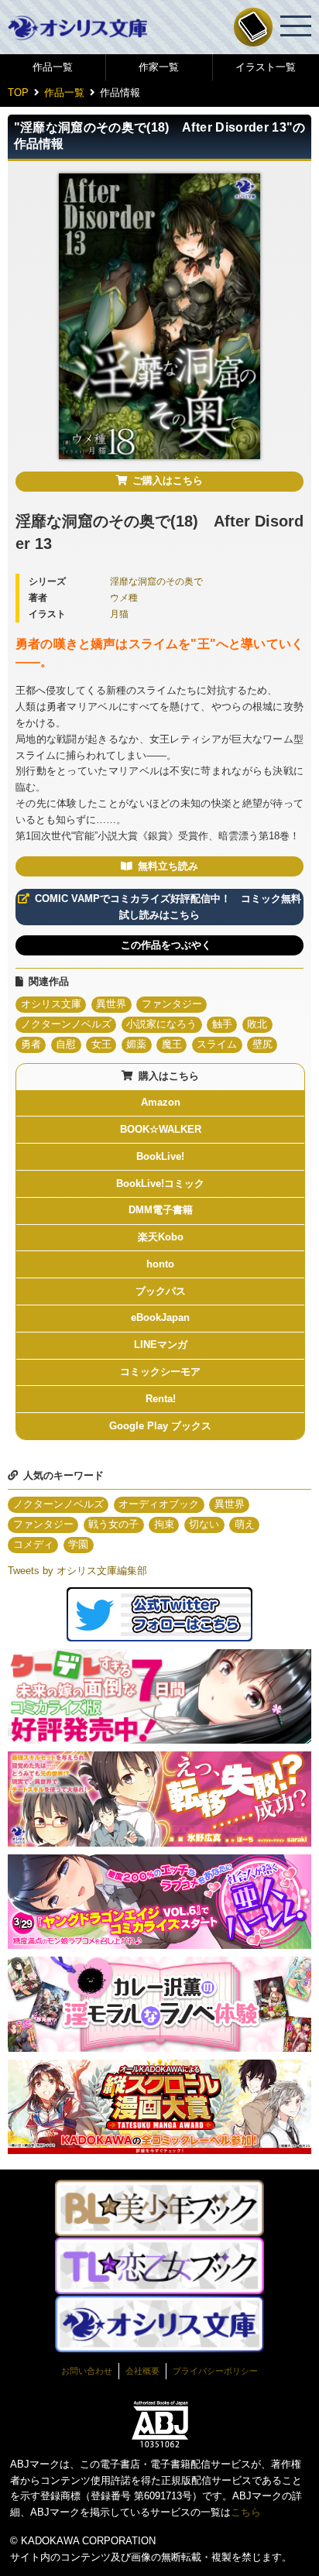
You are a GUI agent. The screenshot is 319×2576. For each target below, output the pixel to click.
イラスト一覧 (266, 67)
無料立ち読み (168, 866)
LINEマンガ (161, 1345)
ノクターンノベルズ (66, 1024)
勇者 (31, 1044)
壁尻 (262, 1044)
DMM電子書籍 (161, 1210)
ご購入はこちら (168, 480)
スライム (217, 1044)
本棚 (253, 27)
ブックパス (161, 1291)
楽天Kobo (161, 1237)
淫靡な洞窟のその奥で (156, 581)
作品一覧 (53, 67)
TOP (18, 93)
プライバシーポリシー (215, 2371)
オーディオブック (159, 1504)
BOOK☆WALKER (161, 1129)
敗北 (257, 1024)
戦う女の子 (113, 1524)
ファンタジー (172, 1004)
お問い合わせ (87, 2371)
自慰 (66, 1044)
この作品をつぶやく (166, 945)
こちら (246, 2512)
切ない (204, 1524)
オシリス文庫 (51, 1004)
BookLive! (160, 1156)
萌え (245, 1524)
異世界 (111, 1004)
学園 (78, 1544)
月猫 (119, 614)
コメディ (33, 1544)
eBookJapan (160, 1317)
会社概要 (142, 2371)
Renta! (161, 1399)
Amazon (161, 1102)
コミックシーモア (160, 1372)
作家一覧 (159, 67)
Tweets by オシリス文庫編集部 (77, 1571)
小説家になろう (161, 1024)
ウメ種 (124, 597)
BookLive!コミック (160, 1183)
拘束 (164, 1524)
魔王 (172, 1044)
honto (160, 1264)
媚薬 (136, 1044)
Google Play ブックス (160, 1426)
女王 (101, 1044)
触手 (222, 1024)
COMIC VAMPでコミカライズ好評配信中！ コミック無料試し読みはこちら (168, 907)
